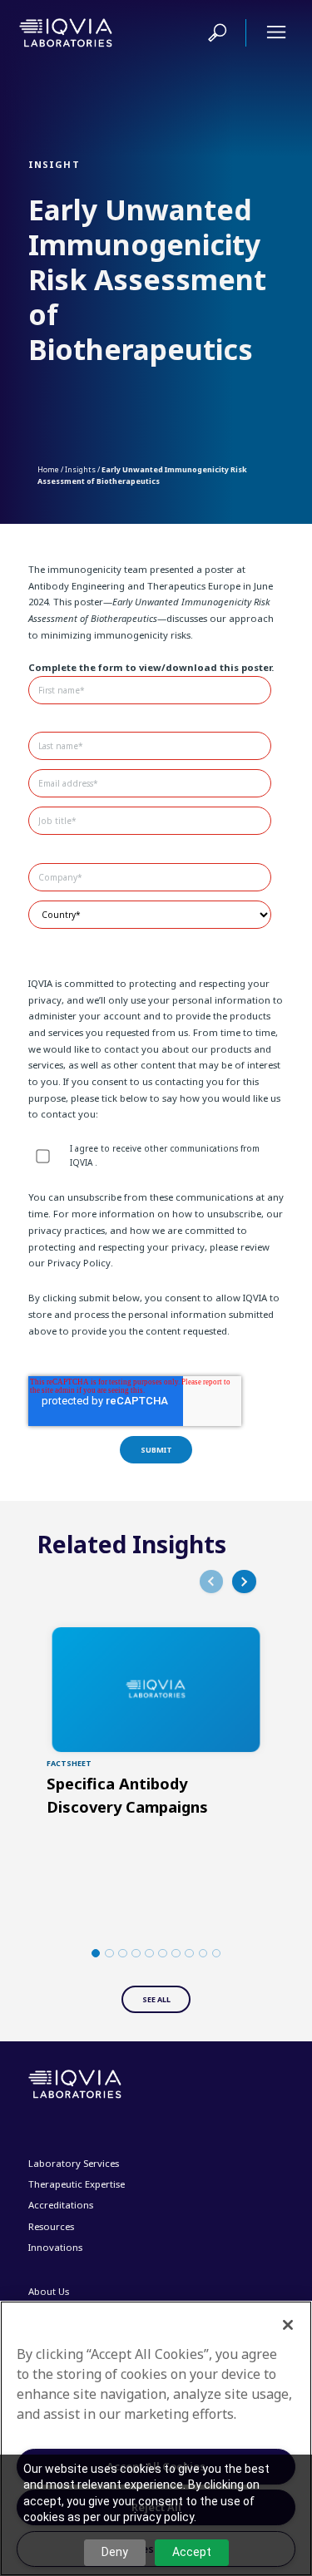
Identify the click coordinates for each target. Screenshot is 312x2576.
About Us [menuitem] (49, 2291)
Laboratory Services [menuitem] (74, 2163)
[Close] (288, 2325)
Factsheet (69, 1763)
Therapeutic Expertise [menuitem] (77, 2184)
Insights (80, 469)
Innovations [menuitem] (55, 2247)
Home (48, 469)
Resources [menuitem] (51, 2226)
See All (156, 1999)
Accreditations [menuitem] (61, 2205)
